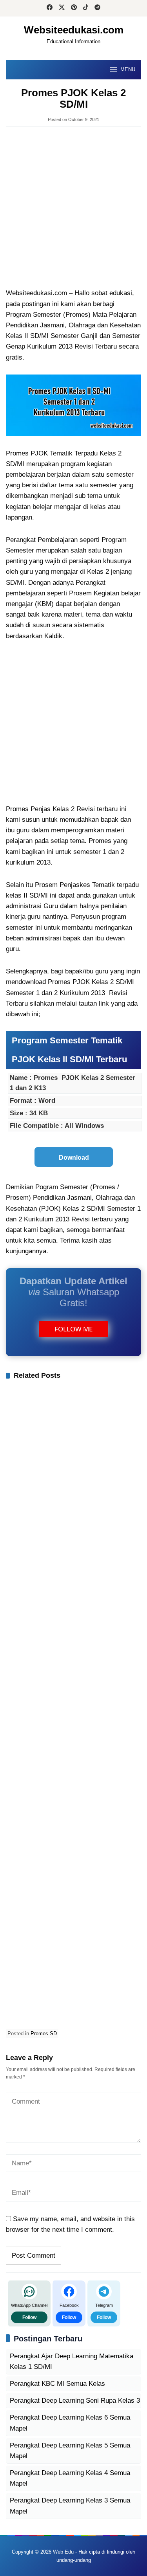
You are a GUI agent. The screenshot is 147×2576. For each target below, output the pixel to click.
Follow (29, 2317)
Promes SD (44, 2033)
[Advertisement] (73, 208)
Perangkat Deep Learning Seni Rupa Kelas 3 (75, 2401)
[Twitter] (62, 8)
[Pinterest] (74, 8)
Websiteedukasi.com (74, 30)
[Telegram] (97, 8)
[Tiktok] (86, 8)
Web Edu (63, 2552)
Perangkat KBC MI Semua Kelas (57, 2384)
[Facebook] (50, 8)
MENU (128, 69)
